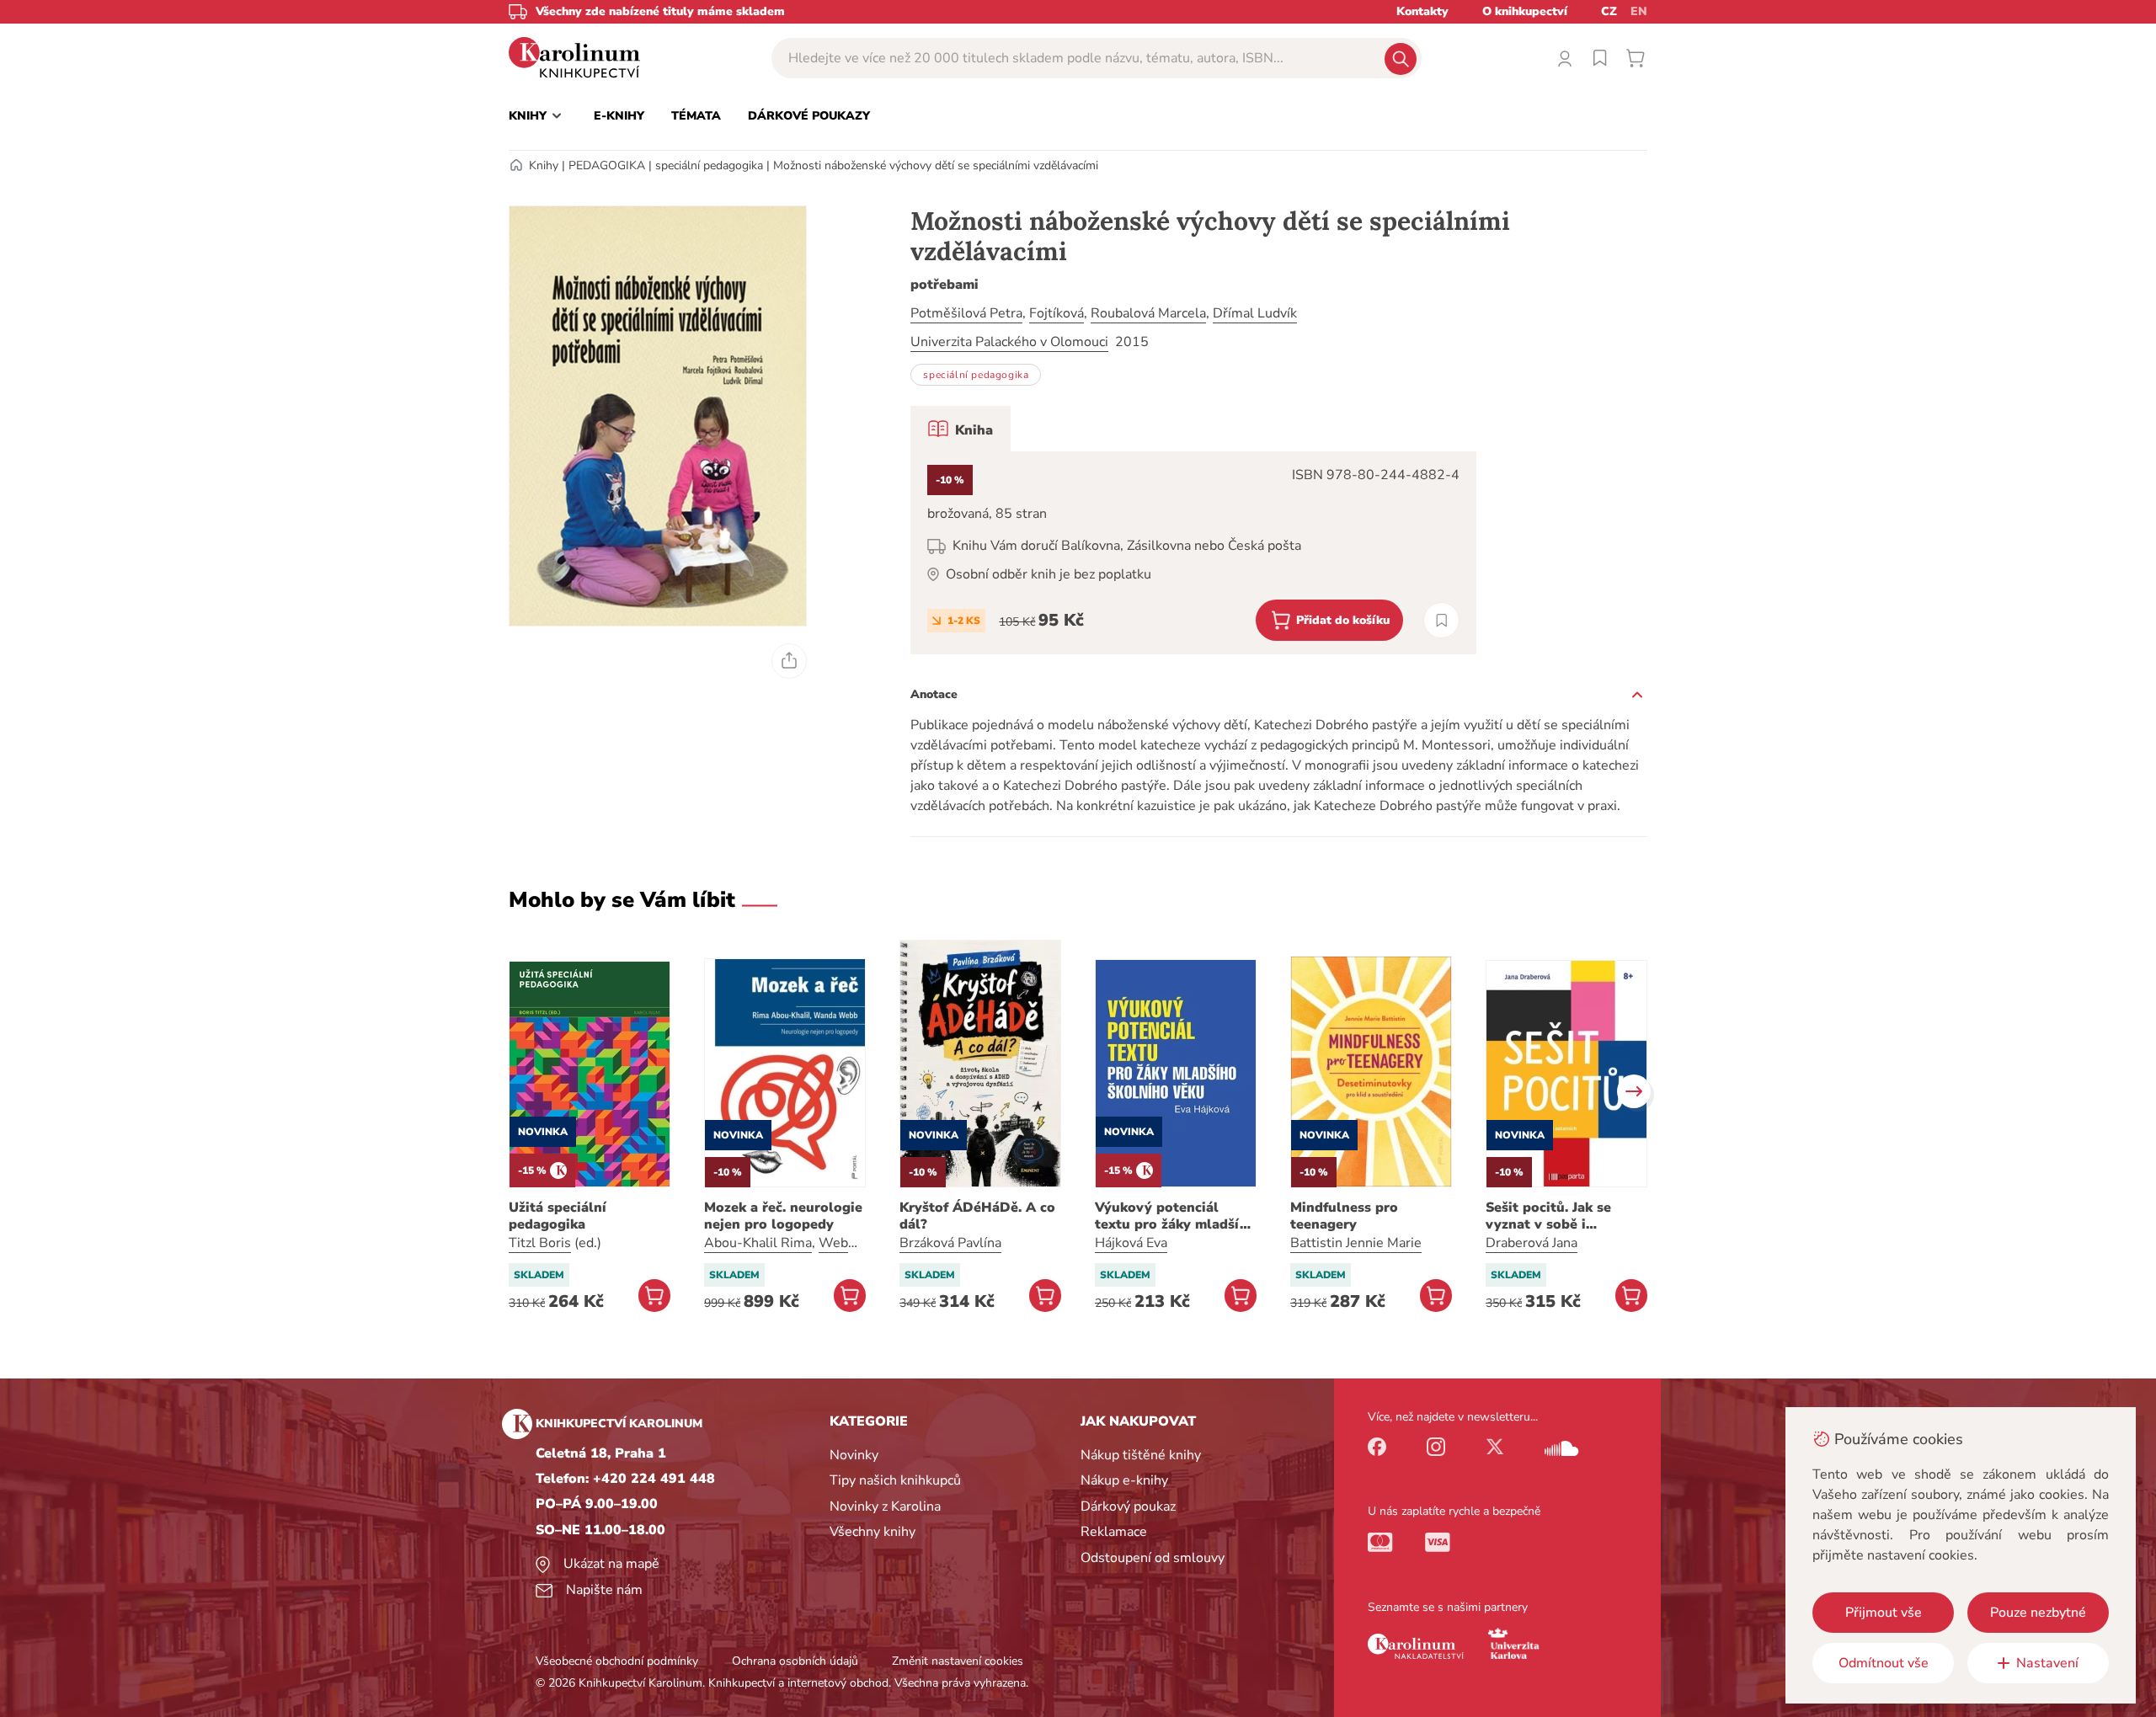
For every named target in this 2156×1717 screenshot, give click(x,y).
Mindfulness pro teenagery (1344, 1216)
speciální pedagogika (709, 165)
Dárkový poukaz (1128, 1506)
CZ (1609, 11)
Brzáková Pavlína (950, 1243)
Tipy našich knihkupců (895, 1480)
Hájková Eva (1131, 1243)
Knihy (544, 165)
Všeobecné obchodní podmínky (617, 1661)
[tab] (961, 429)
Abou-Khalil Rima (758, 1243)
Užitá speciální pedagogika (558, 1216)
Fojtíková (1057, 313)
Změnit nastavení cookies (958, 1661)
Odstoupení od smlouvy (1153, 1558)
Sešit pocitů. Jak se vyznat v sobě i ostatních (1548, 1216)
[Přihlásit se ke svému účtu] (1565, 58)
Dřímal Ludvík (1255, 313)
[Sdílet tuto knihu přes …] (789, 661)
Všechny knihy (873, 1532)
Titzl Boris (540, 1243)
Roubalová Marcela (1148, 313)
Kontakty (1422, 11)
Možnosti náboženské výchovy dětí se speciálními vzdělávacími (936, 165)
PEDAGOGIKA (607, 165)
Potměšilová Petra (966, 313)
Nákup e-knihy (1124, 1480)
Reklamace (1114, 1532)
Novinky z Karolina (885, 1506)
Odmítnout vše (1884, 1663)
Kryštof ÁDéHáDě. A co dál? (977, 1216)
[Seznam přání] (1600, 58)
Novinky (854, 1455)
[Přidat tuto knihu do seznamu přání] (1441, 620)
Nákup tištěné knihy (1141, 1455)
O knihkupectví (1525, 11)
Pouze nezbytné (2038, 1613)
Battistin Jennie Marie (1356, 1243)
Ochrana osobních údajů (795, 1661)
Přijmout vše (1884, 1613)
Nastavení (2047, 1663)
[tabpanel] (1193, 553)
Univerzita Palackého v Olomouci (1009, 342)
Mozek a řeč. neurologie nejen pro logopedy (783, 1216)
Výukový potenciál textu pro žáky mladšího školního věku (1176, 1216)
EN (1639, 11)
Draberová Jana (1532, 1243)
